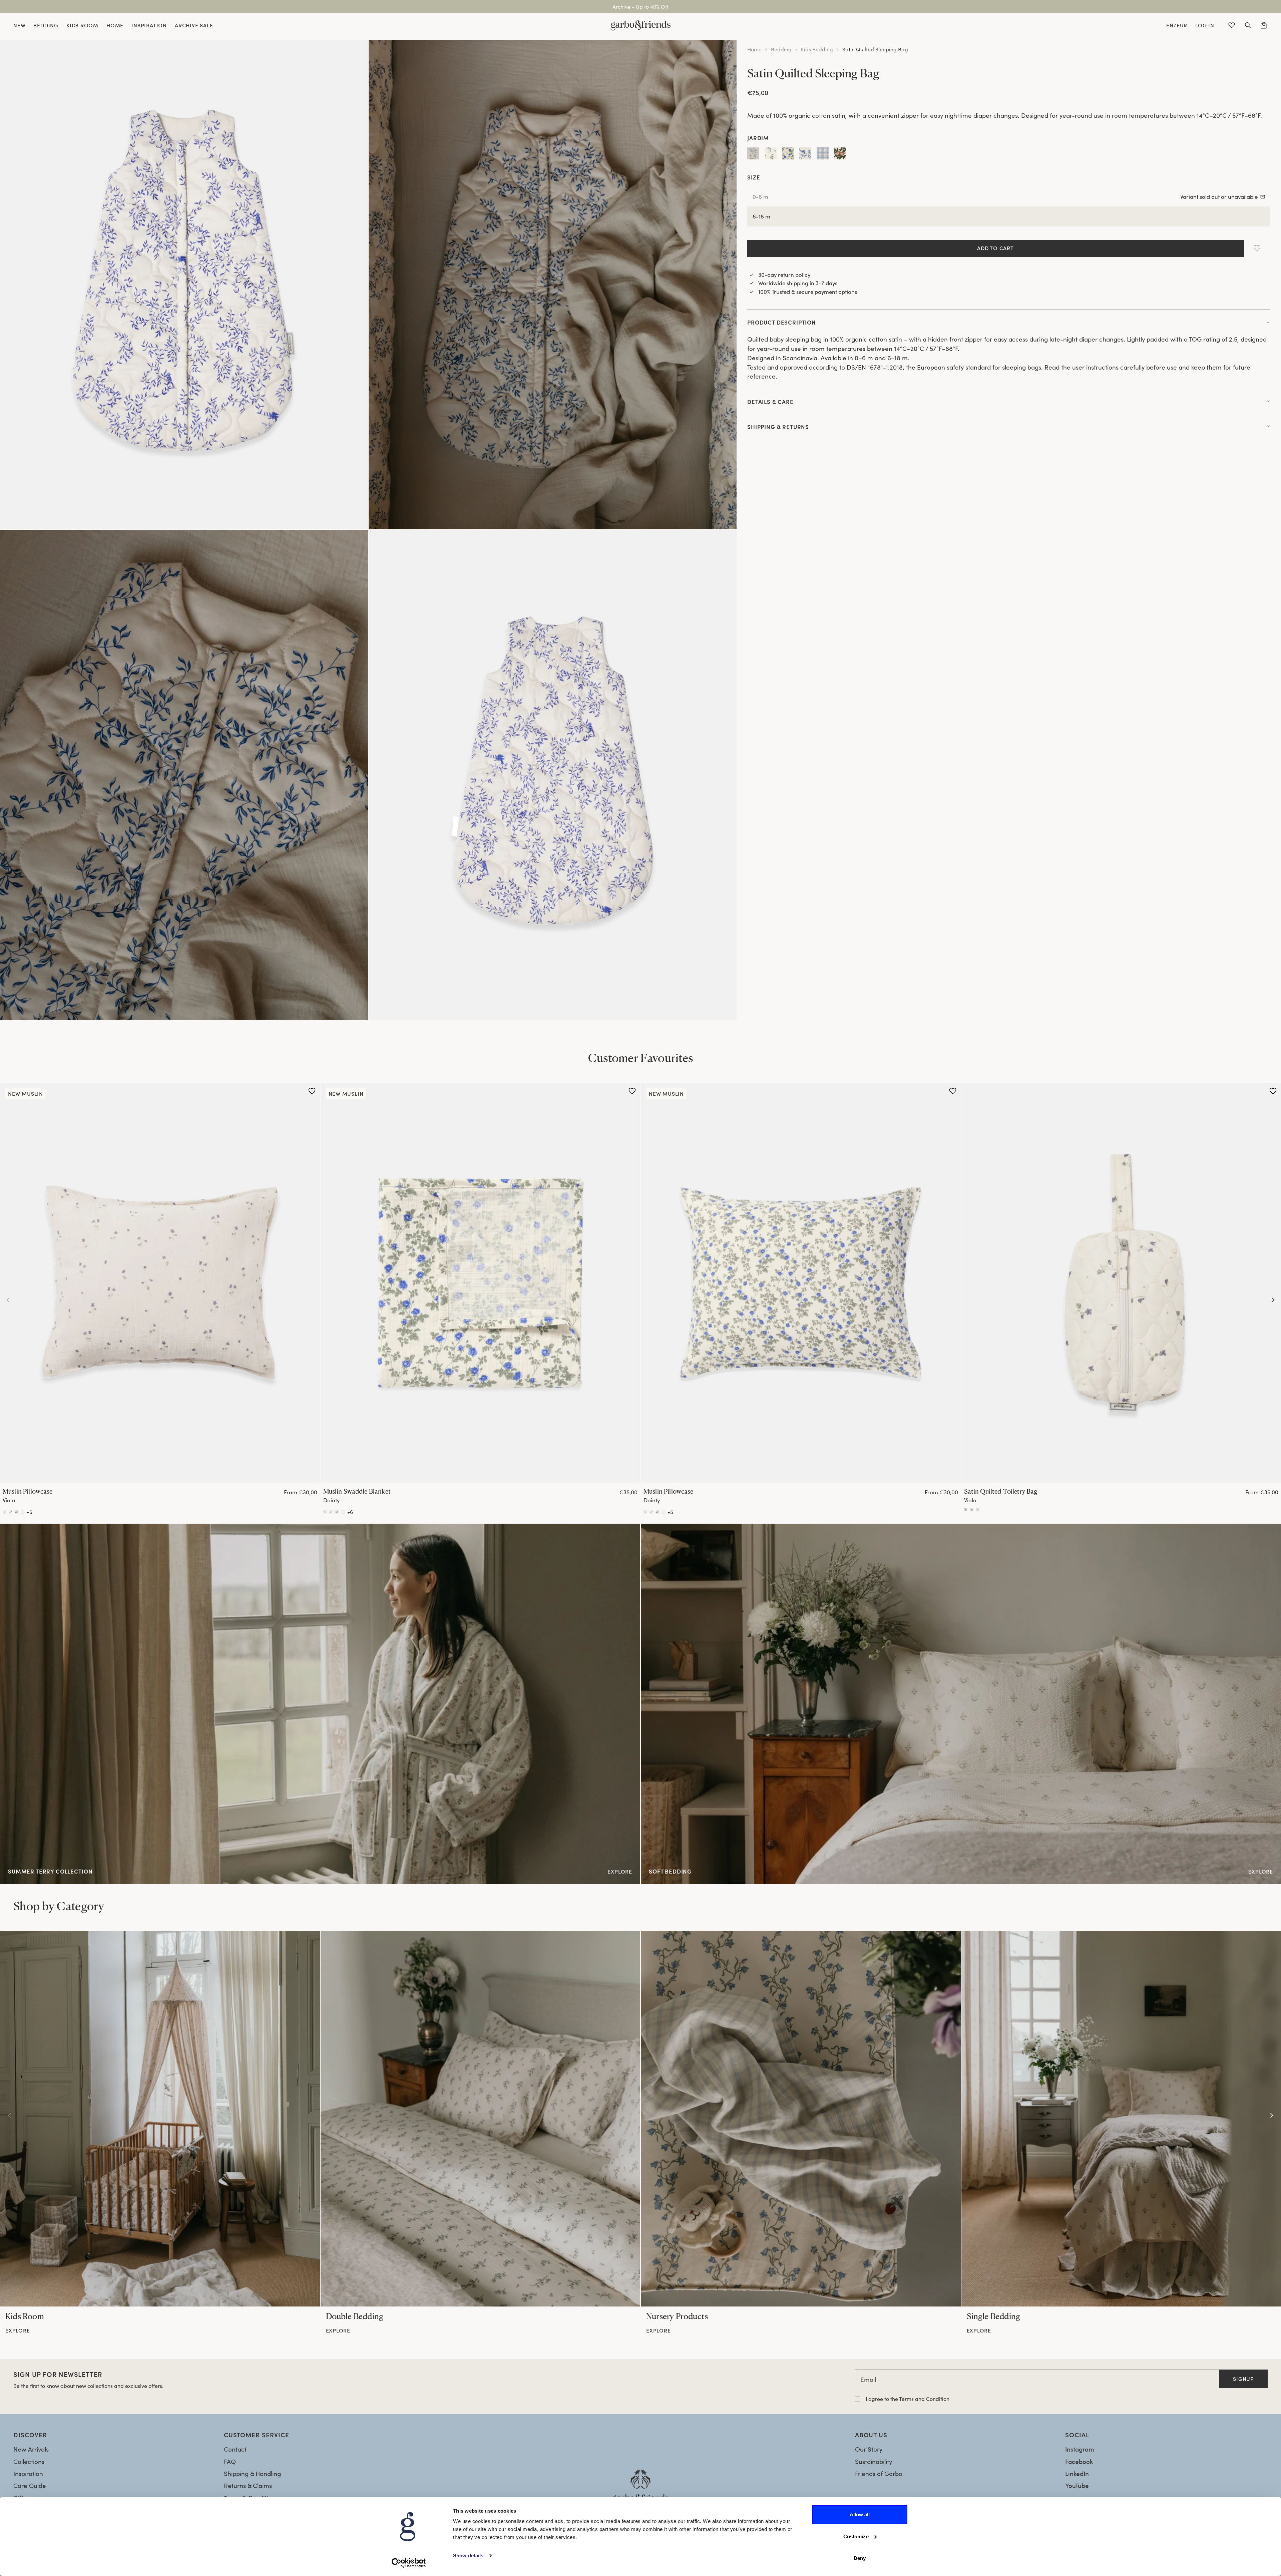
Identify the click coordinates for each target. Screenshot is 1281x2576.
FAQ (230, 2461)
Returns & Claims (248, 2485)
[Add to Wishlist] (1257, 248)
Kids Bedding (817, 49)
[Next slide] (1273, 1300)
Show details (468, 2555)
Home (754, 49)
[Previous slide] (8, 1300)
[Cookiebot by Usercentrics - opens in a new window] (409, 2563)
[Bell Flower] (753, 155)
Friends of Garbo (879, 2473)
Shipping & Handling (252, 2473)
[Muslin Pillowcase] (160, 1283)
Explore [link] (11, 1528)
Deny (860, 2558)
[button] (1248, 25)
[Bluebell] (771, 155)
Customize (856, 2536)
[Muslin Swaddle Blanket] (481, 1283)
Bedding (781, 49)
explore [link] (18, 2331)
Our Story (869, 2449)
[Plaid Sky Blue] (823, 155)
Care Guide (30, 2485)
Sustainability (874, 2461)
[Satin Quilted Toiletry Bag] (966, 1509)
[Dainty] (788, 155)
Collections (29, 2461)
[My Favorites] (1232, 25)
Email (868, 2379)
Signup (1243, 2379)
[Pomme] (840, 155)
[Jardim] (805, 155)
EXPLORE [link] (654, 1528)
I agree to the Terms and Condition (908, 2399)
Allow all (860, 2514)
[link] (160, 2119)
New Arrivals (31, 2449)
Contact (235, 2449)
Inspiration (28, 2473)
